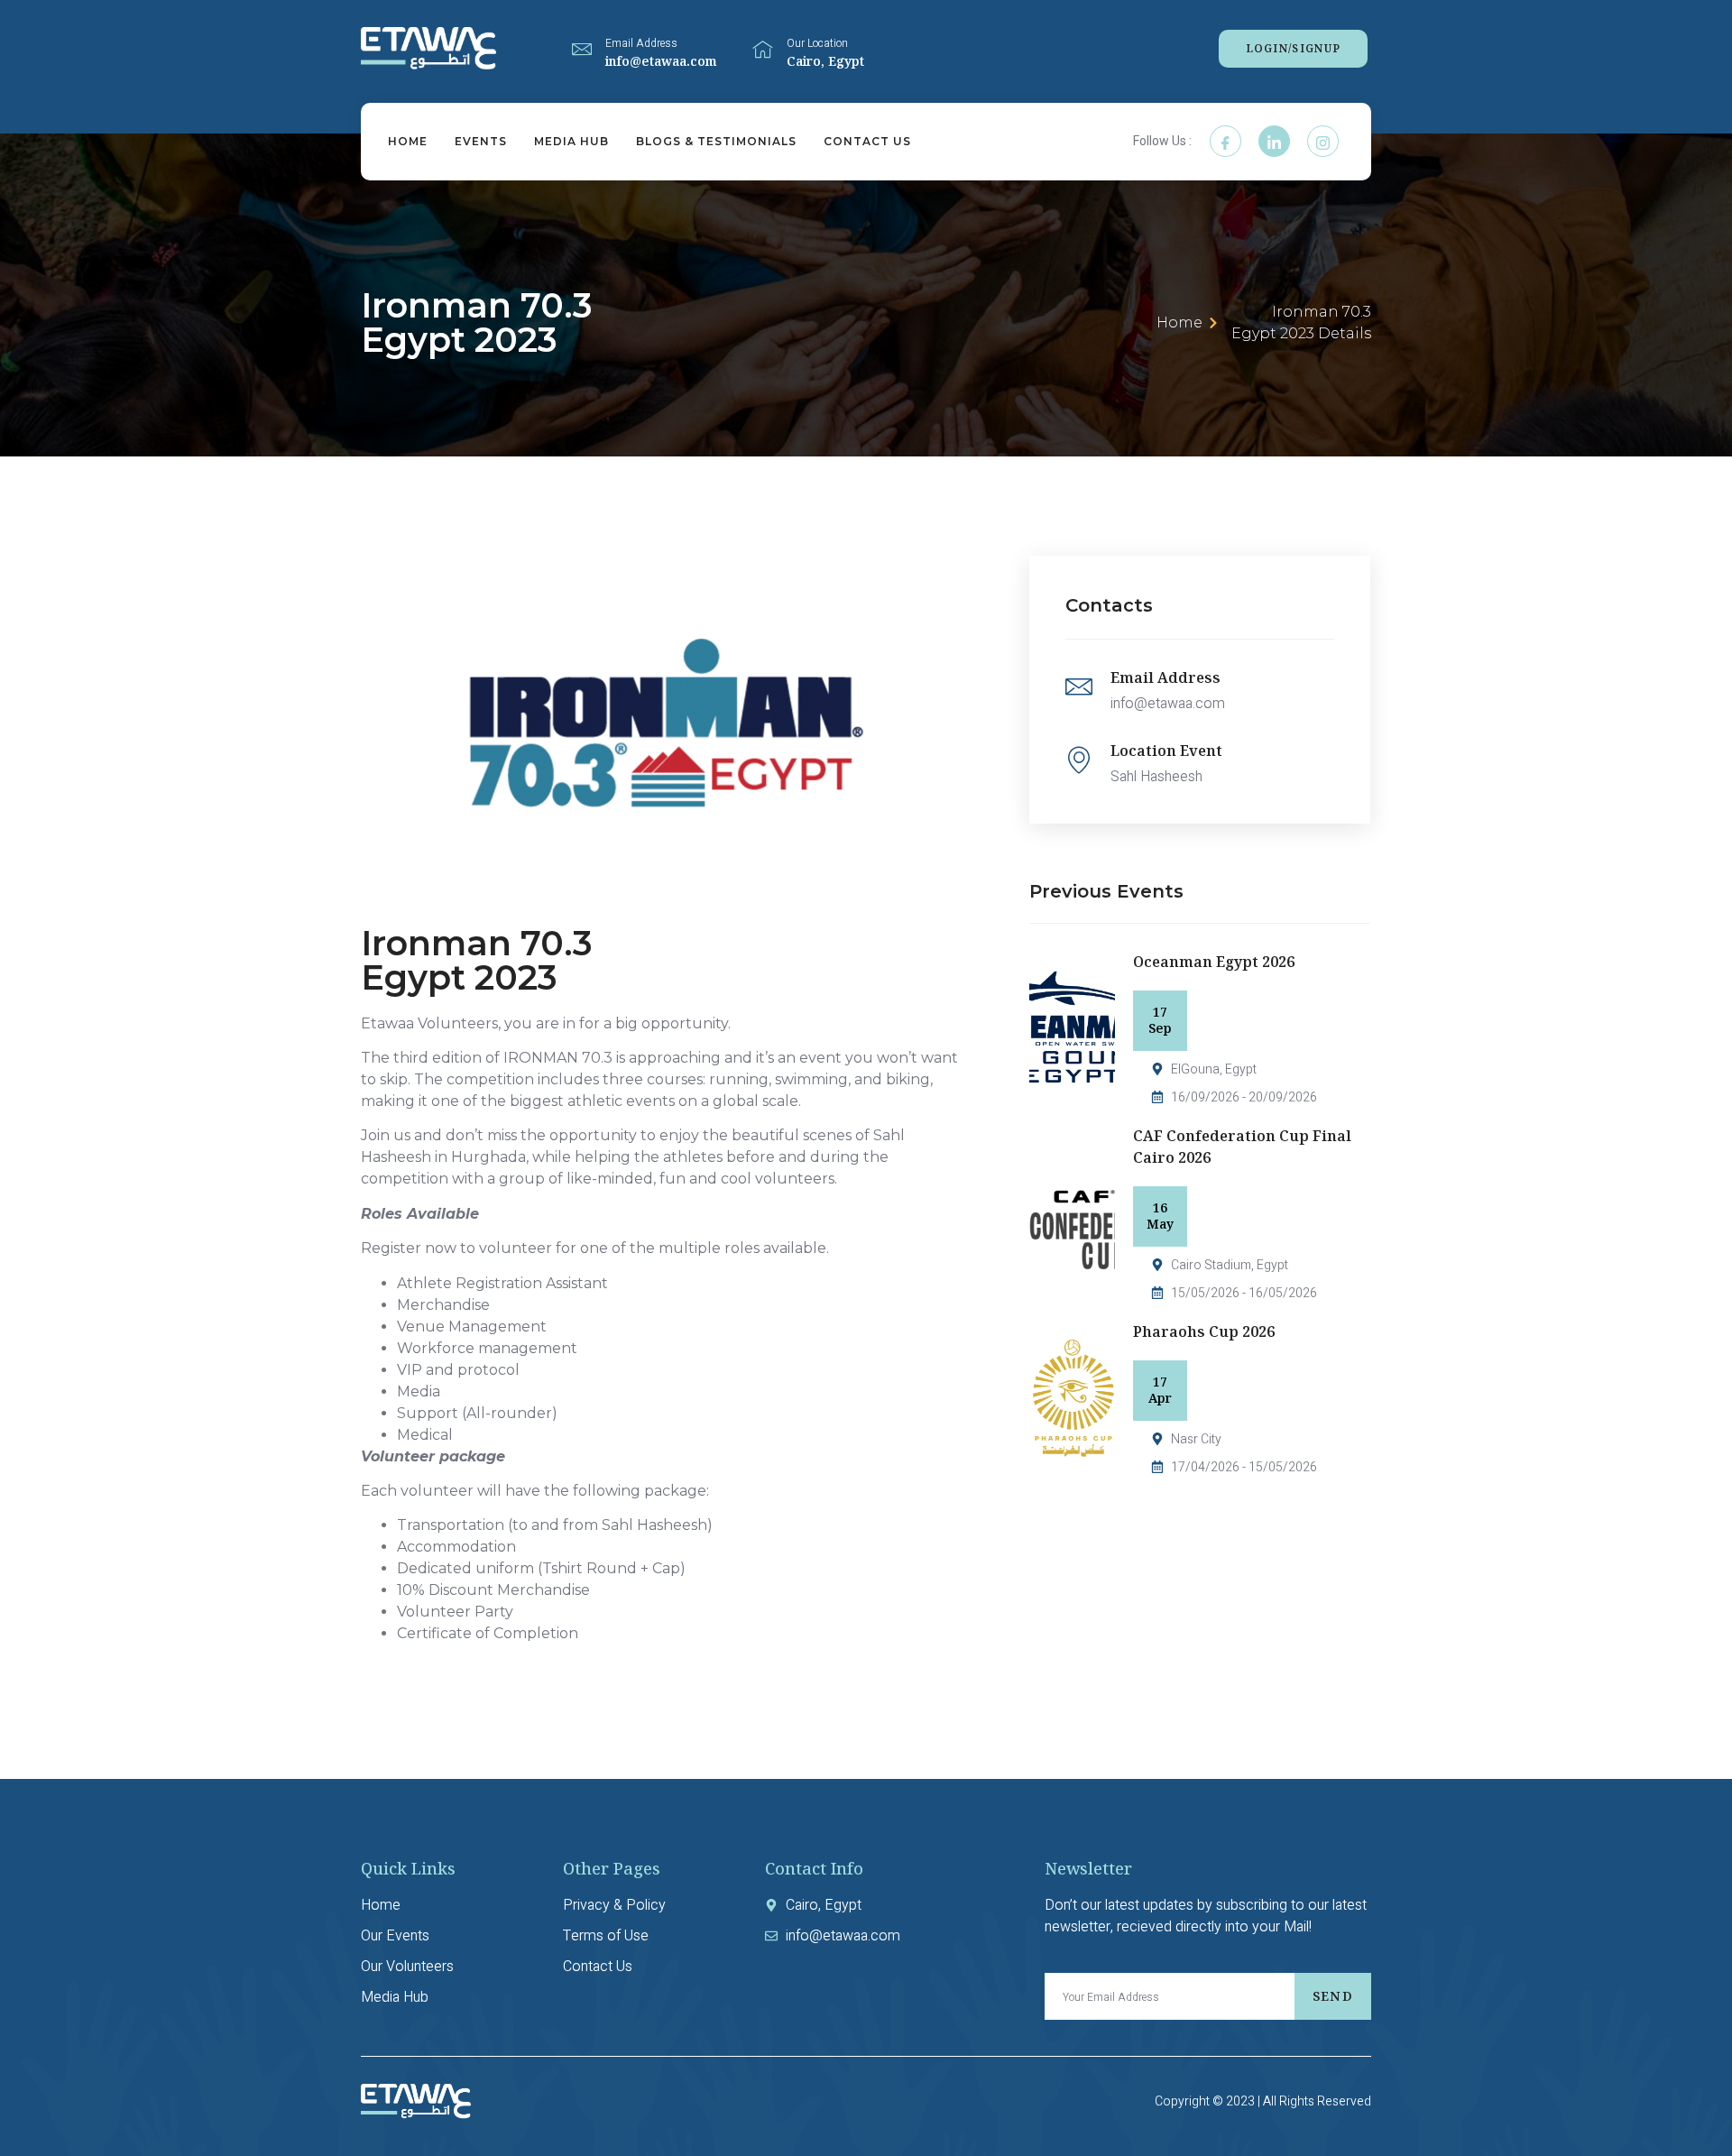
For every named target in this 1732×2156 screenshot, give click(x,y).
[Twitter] (1274, 141)
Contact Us (867, 141)
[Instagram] (1323, 141)
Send (1333, 1996)
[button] (1294, 49)
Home (408, 141)
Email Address (641, 43)
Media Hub (571, 141)
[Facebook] (1225, 141)
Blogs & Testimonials (716, 141)
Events (481, 141)
